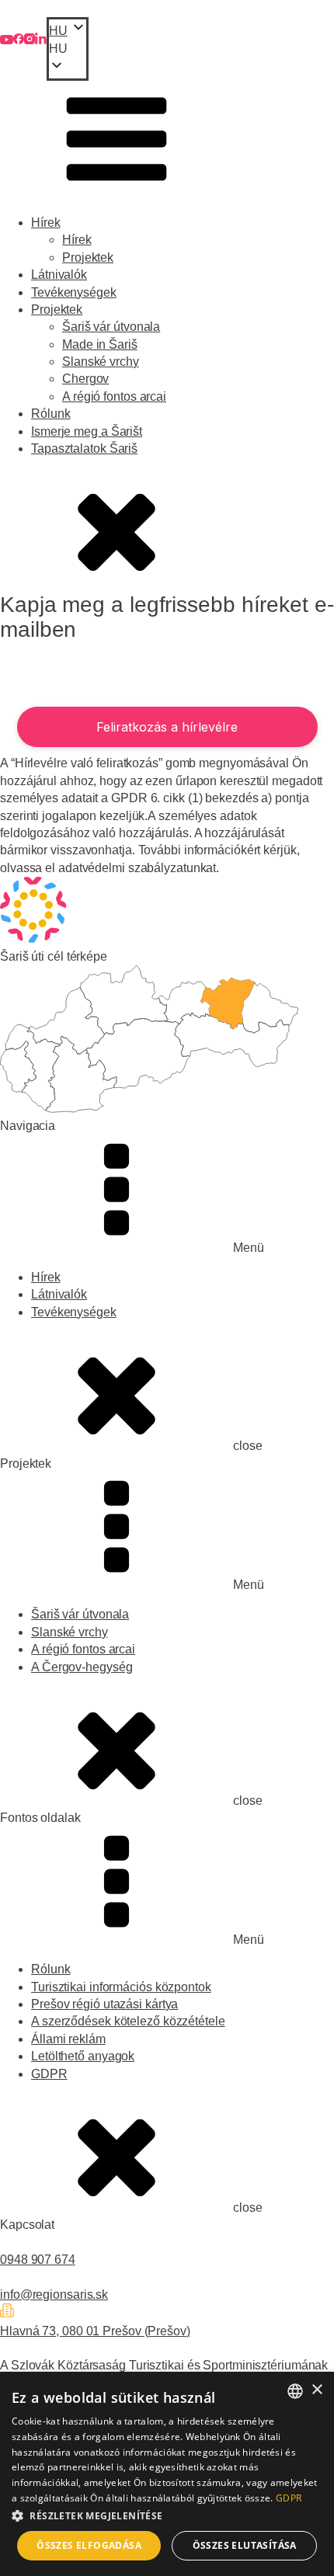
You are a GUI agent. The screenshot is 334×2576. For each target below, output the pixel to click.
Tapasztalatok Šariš (84, 448)
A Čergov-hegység (82, 1667)
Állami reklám (68, 2039)
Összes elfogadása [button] (89, 2545)
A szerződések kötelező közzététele (128, 2021)
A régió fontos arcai (114, 396)
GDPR (49, 2074)
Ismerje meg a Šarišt (87, 431)
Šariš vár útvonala (111, 327)
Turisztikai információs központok (121, 1987)
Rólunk (50, 414)
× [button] (317, 2390)
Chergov (85, 379)
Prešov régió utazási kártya (104, 2004)
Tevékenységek (74, 292)
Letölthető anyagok (83, 2056)
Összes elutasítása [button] (245, 2545)
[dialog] (167, 2474)
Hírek (46, 222)
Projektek (88, 257)
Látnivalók (59, 275)
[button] (68, 49)
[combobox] (295, 2391)
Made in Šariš (100, 344)
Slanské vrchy (101, 362)
